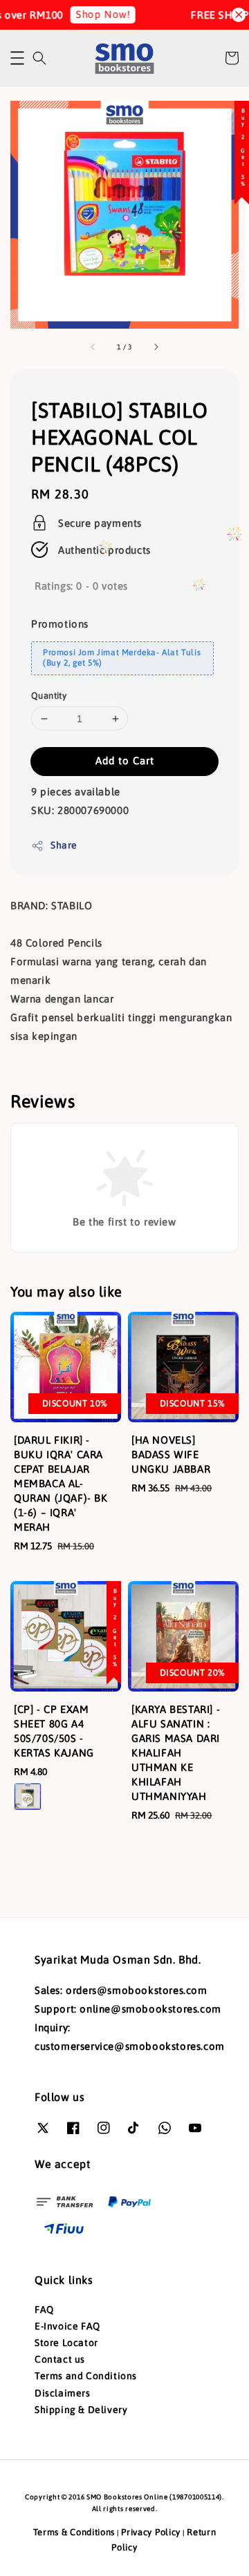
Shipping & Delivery (81, 2410)
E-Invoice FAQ (67, 2326)
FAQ (44, 2309)
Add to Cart (125, 761)
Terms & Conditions (74, 2532)
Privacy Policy (151, 2532)
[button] (17, 58)
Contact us (60, 2359)
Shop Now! (96, 14)
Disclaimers (63, 2393)
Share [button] (64, 845)
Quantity (49, 696)
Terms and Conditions (86, 2376)
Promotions (60, 624)
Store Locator (66, 2343)
